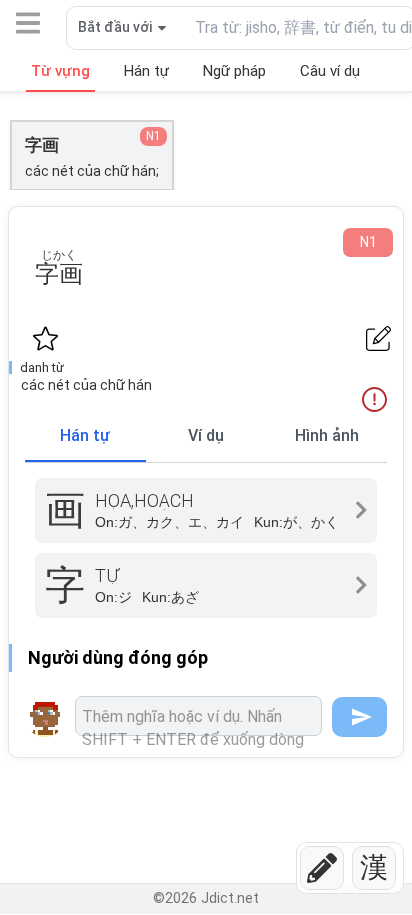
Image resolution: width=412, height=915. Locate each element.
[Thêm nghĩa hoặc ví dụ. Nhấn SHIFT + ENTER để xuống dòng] (198, 716)
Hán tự (85, 435)
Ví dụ (206, 435)
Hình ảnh (327, 435)
